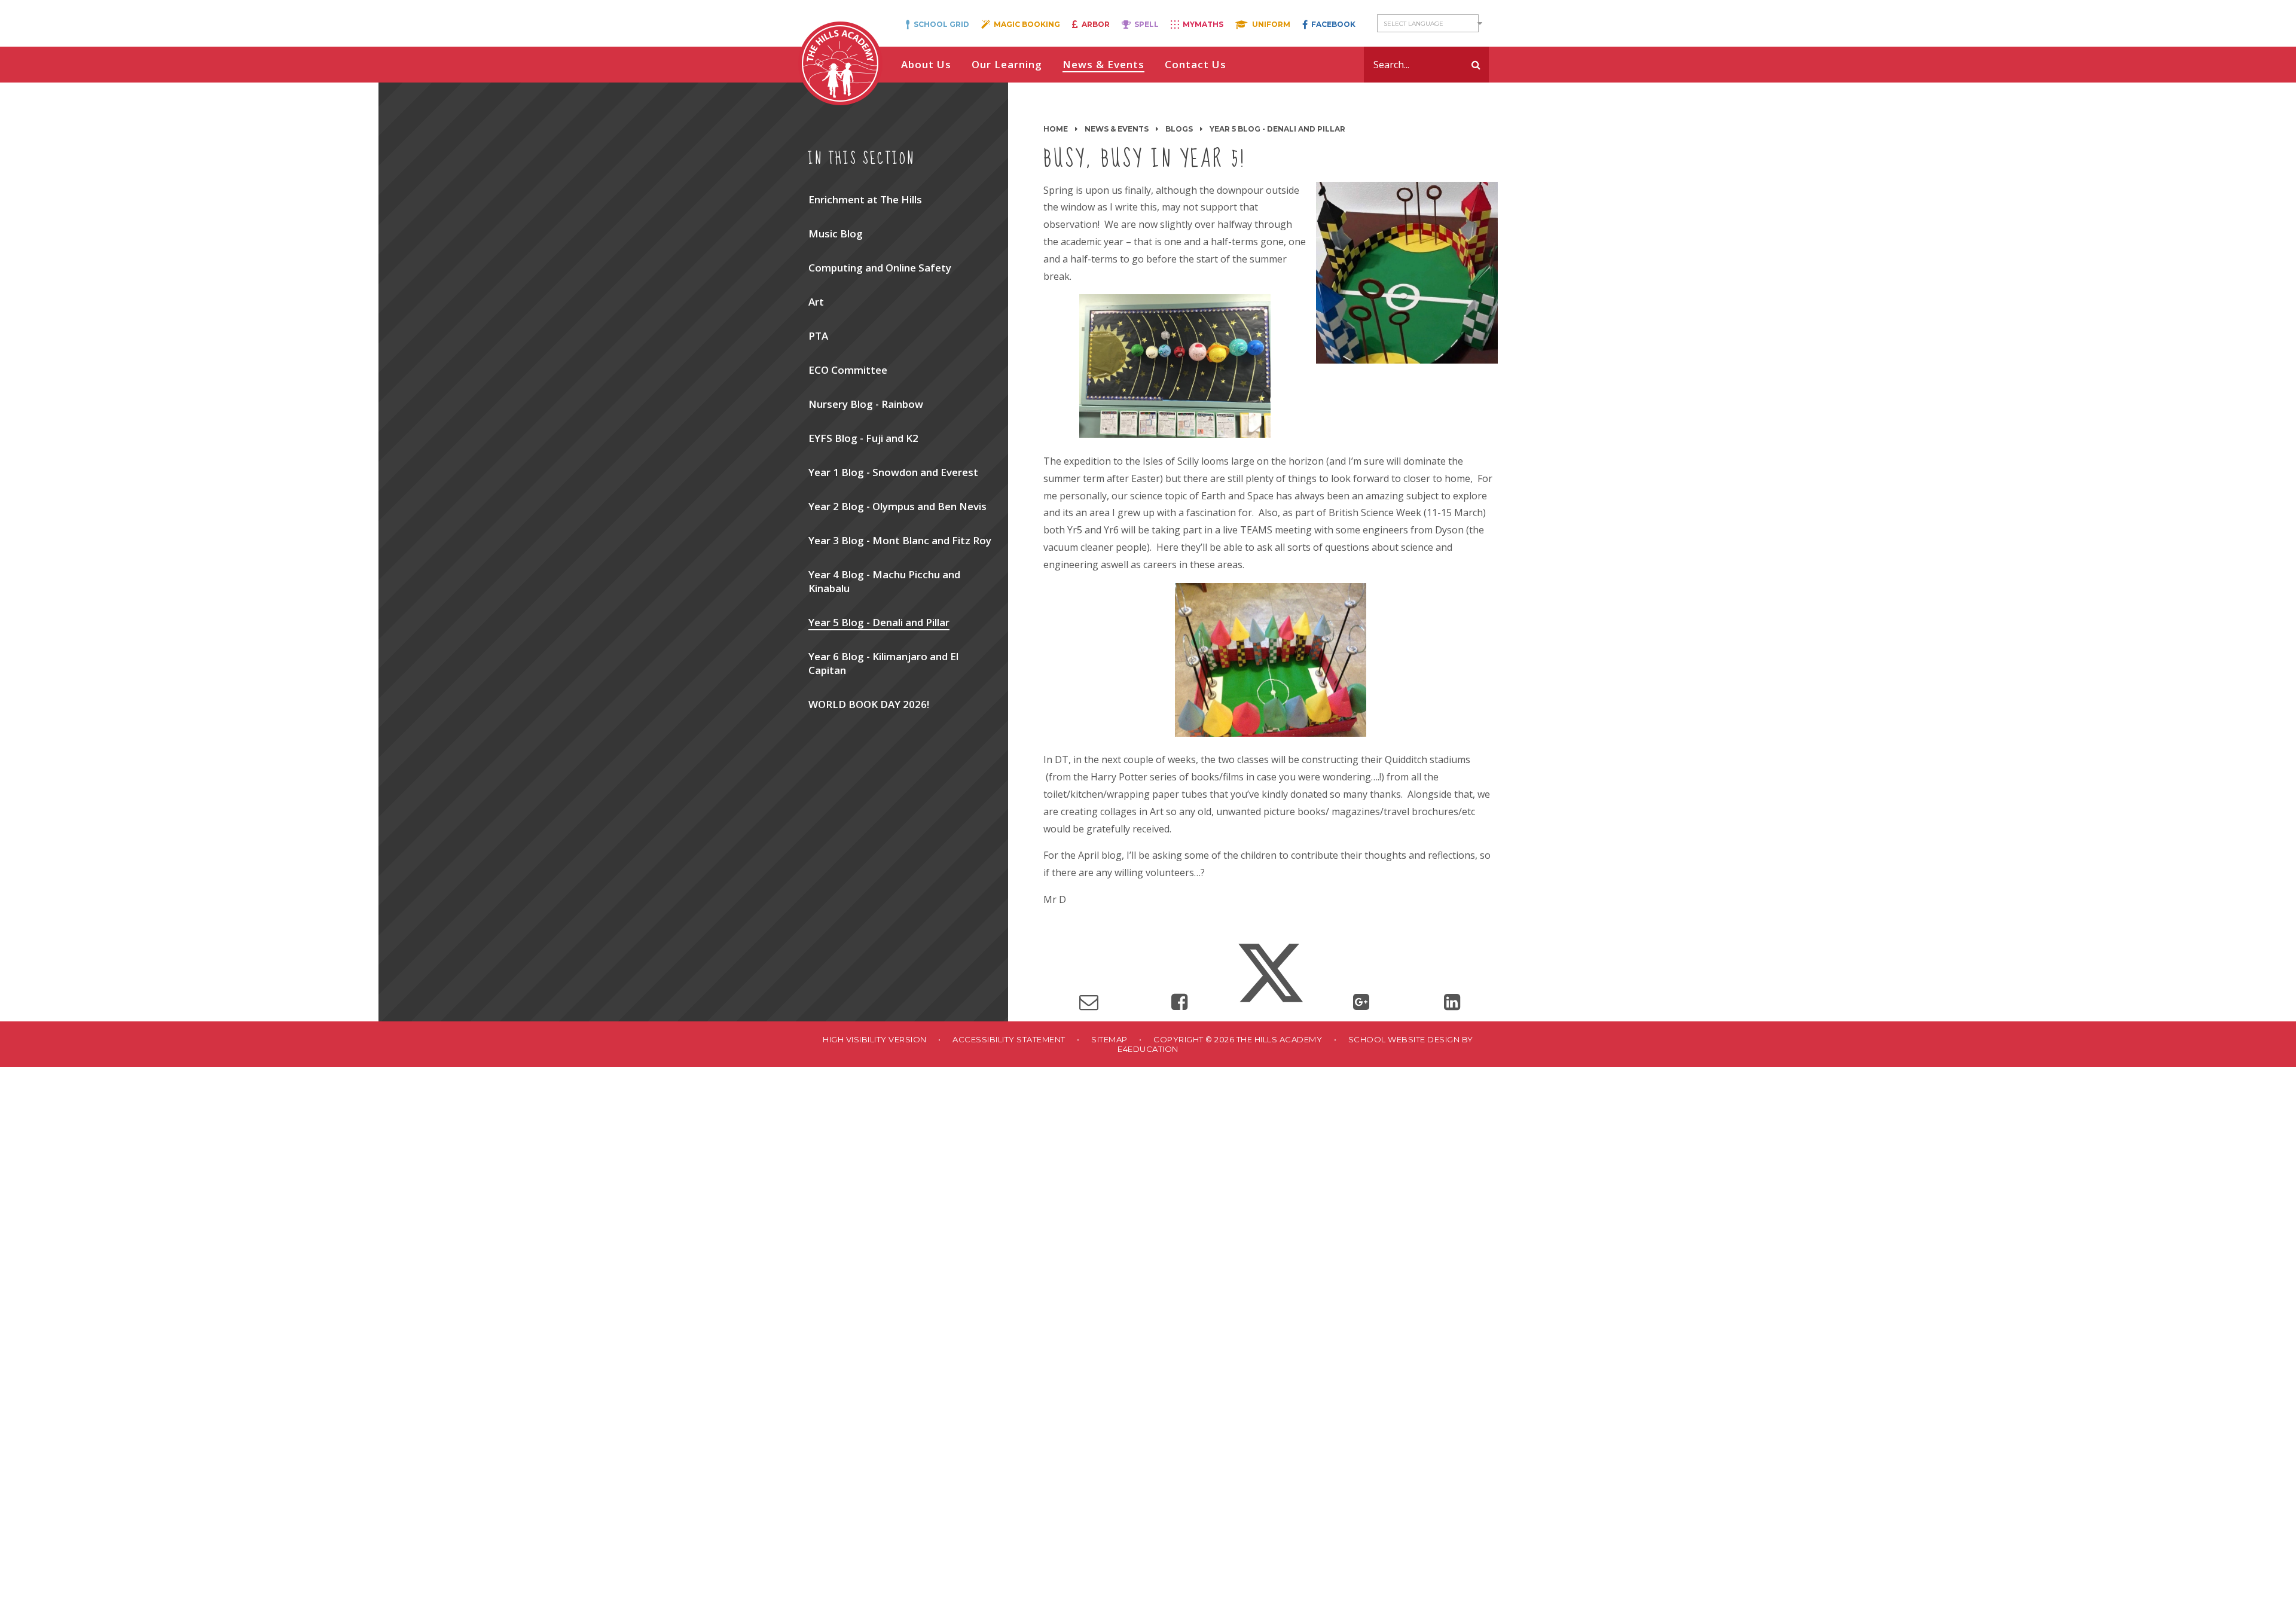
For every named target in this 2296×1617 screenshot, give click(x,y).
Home (1056, 129)
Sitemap (1109, 1039)
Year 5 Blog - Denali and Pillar (1277, 129)
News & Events (1117, 129)
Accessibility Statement (1009, 1039)
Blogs (1179, 129)
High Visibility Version (875, 1039)
